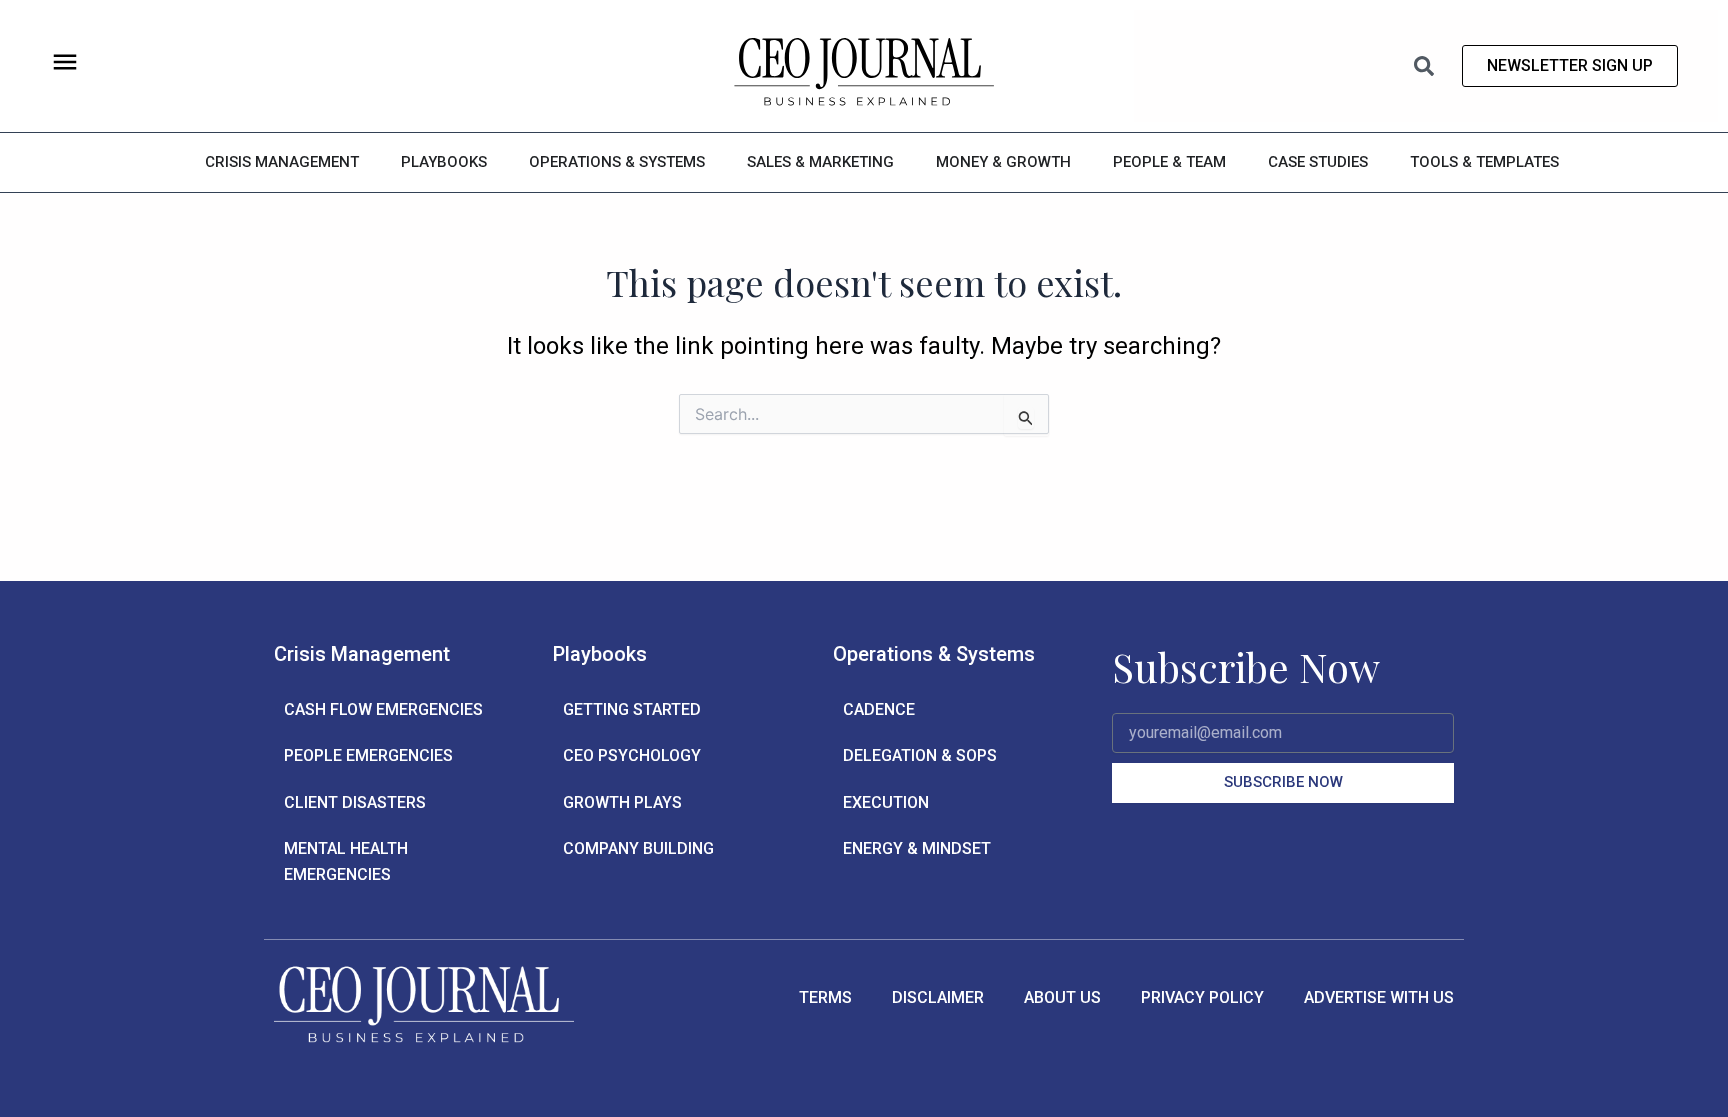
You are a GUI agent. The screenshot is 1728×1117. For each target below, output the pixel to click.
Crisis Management (362, 654)
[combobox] (1337, 66)
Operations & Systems (934, 654)
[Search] (1428, 66)
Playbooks (600, 654)
